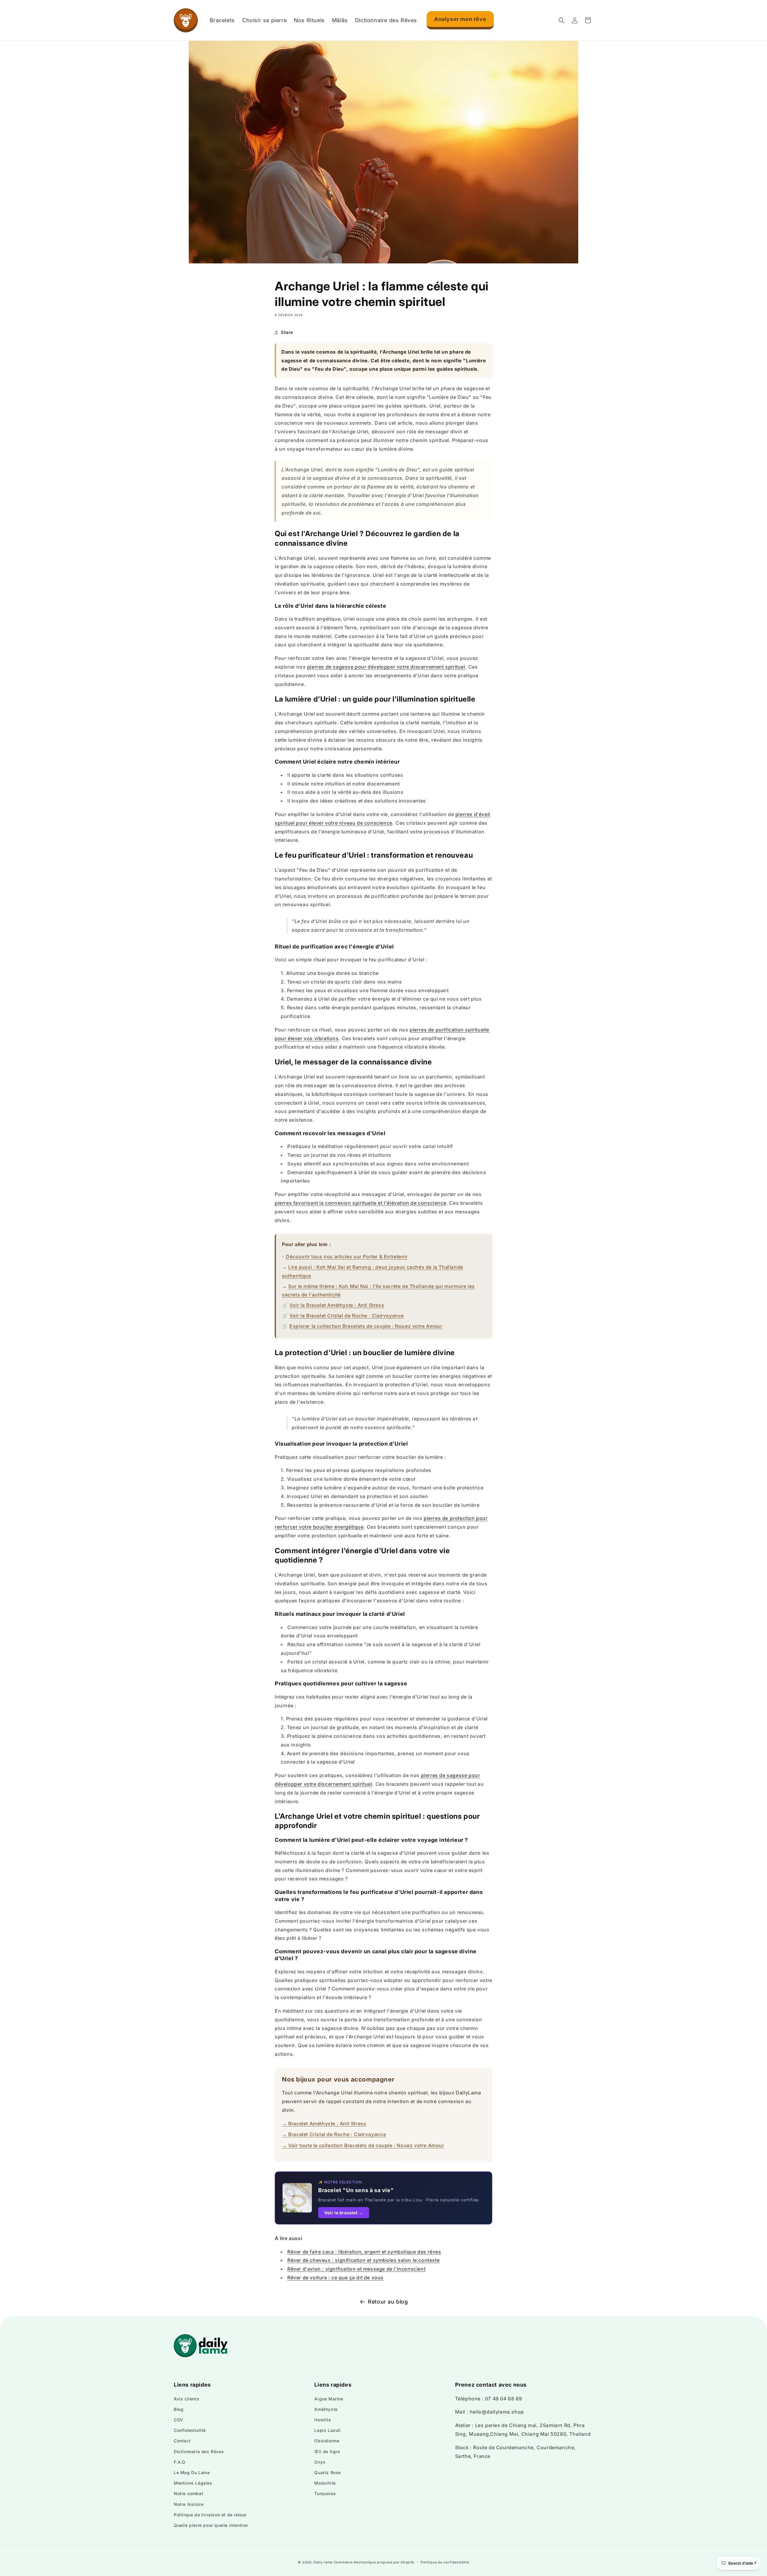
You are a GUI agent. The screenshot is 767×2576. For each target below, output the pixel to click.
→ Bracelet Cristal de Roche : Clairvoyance (334, 2134)
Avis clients (187, 2399)
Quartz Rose (328, 2472)
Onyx (320, 2462)
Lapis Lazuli (327, 2430)
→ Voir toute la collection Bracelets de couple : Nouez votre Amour (363, 2145)
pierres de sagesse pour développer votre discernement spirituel (386, 667)
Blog (179, 2409)
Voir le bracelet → (344, 2213)
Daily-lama (323, 2562)
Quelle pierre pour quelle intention (211, 2525)
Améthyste (326, 2409)
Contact (182, 2441)
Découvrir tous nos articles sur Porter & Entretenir (347, 1257)
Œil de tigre (327, 2451)
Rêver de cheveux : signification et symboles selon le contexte (363, 2260)
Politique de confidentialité (445, 2562)
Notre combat (188, 2493)
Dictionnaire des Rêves (199, 2451)
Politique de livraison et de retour (210, 2515)
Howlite (323, 2420)
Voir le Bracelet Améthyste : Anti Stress (337, 1305)
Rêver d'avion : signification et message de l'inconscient (356, 2269)
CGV (179, 2420)
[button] (561, 20)
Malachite (325, 2483)
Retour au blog (388, 2302)
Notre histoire (189, 2504)
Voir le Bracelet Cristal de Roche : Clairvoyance (347, 1316)
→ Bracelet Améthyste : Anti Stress (324, 2123)
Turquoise (325, 2493)
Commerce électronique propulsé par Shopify (374, 2562)
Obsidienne (327, 2441)
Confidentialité (190, 2430)
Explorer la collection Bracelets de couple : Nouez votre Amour (366, 1326)
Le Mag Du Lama (192, 2472)
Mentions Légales (193, 2483)
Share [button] (287, 332)
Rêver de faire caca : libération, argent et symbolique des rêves (364, 2252)
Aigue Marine (329, 2399)
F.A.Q (180, 2462)
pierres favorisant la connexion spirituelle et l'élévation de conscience (360, 1203)
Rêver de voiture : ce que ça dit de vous (335, 2278)
